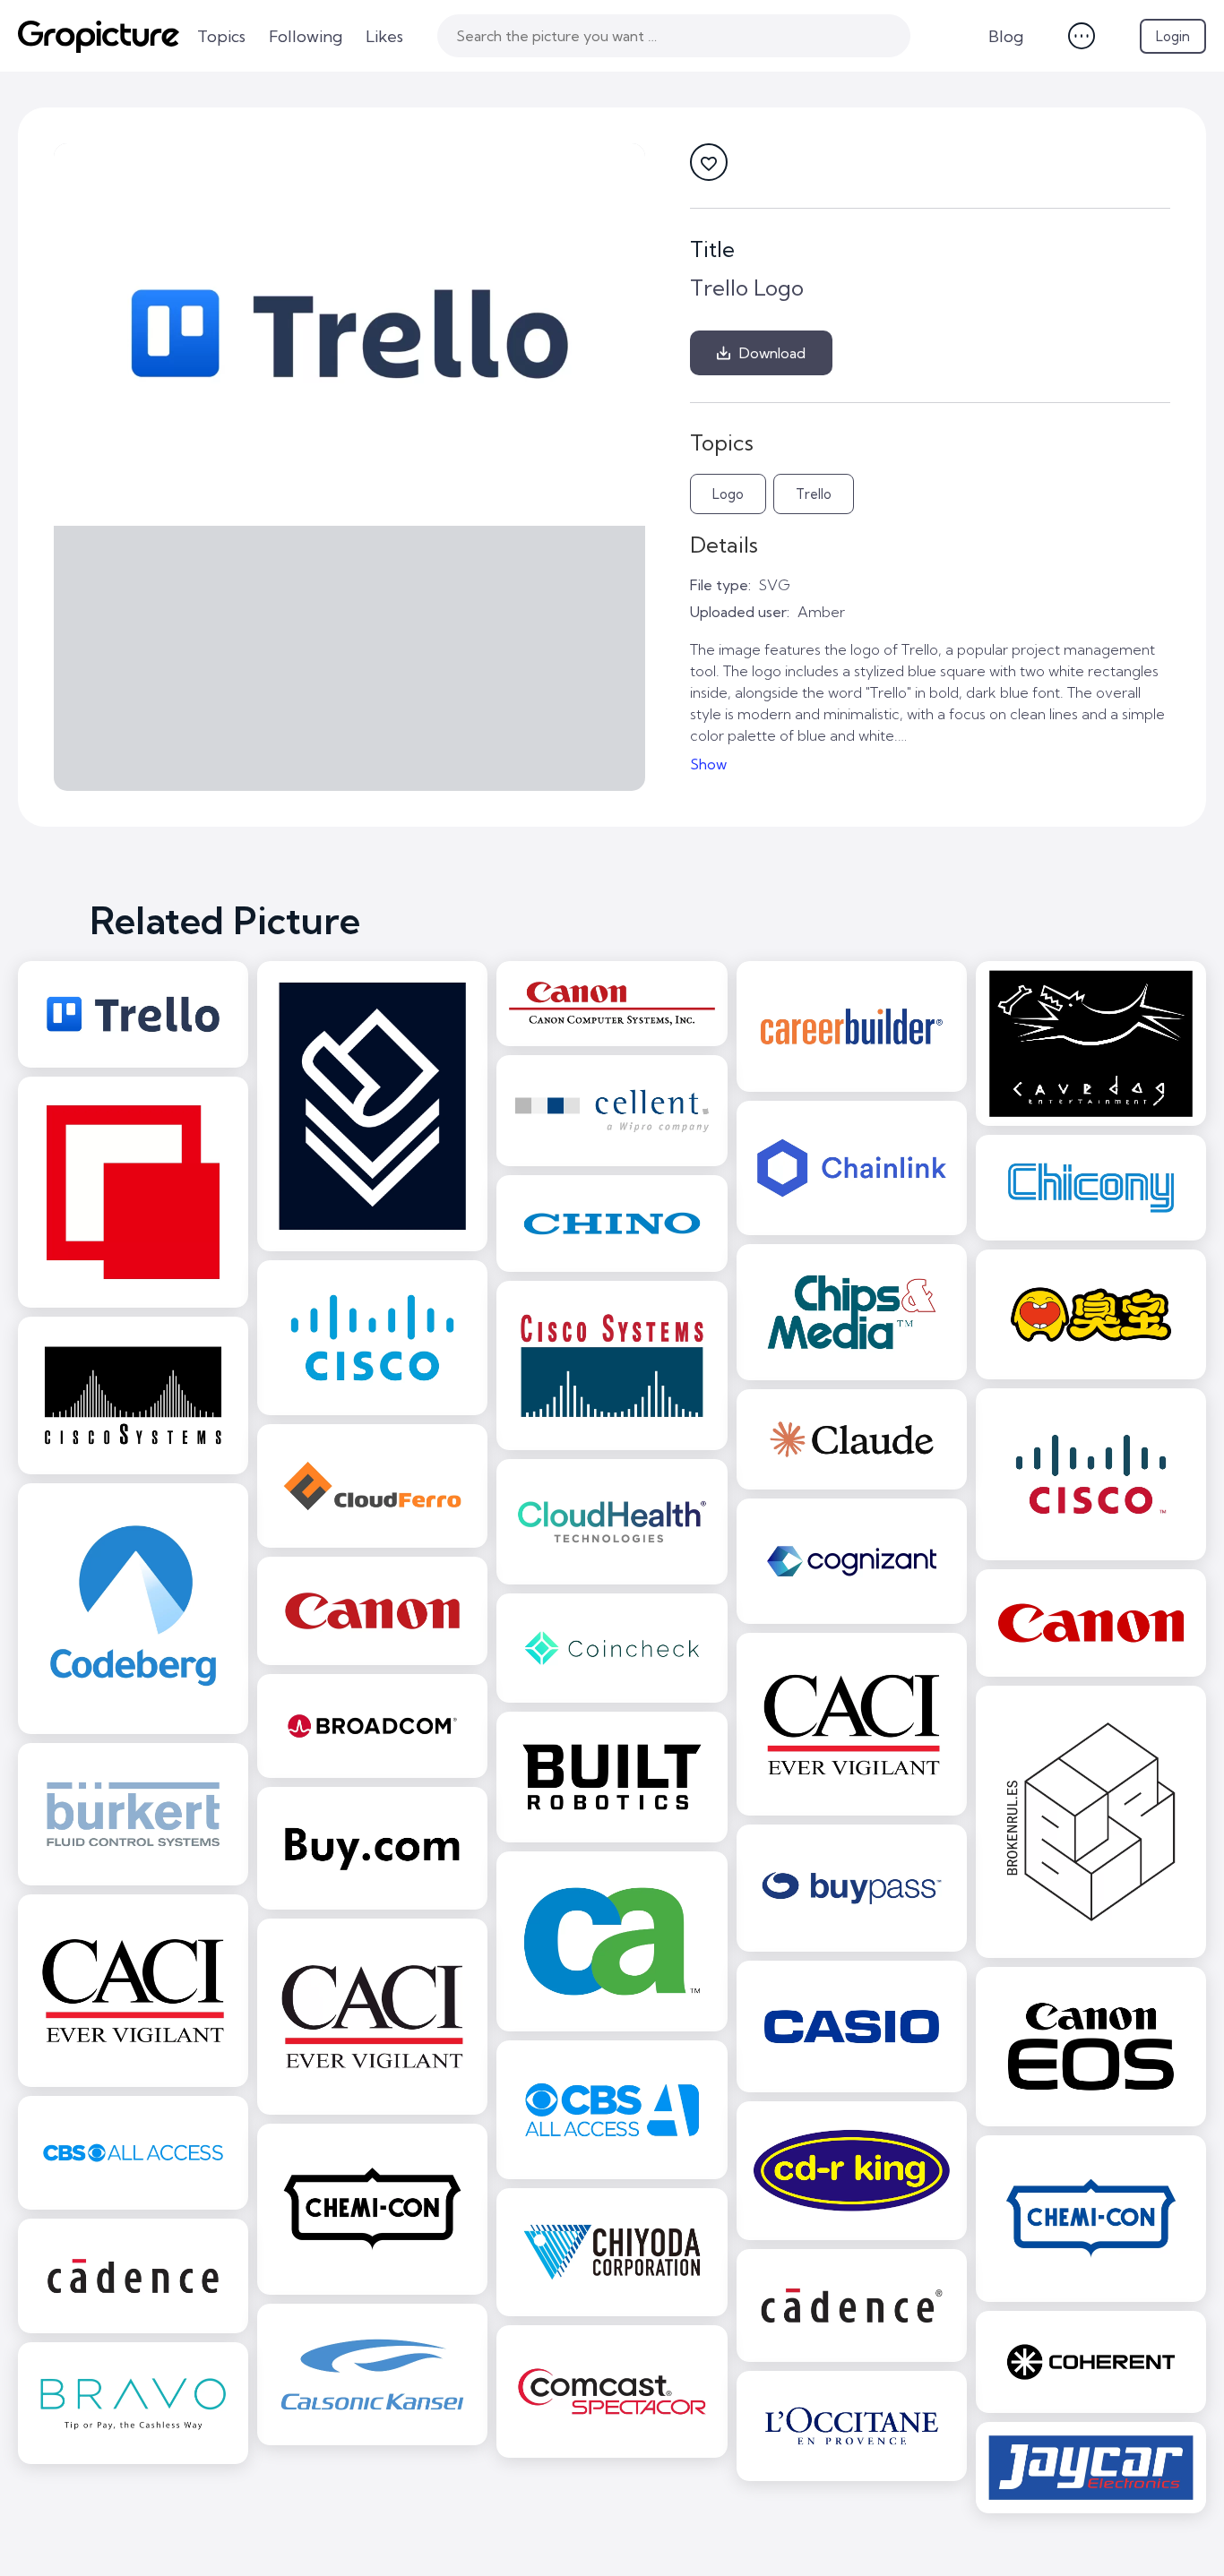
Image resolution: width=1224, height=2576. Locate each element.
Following (306, 36)
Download (772, 353)
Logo (728, 494)
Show (708, 764)
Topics (221, 36)
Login (1173, 36)
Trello (814, 494)
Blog (1006, 36)
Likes (384, 36)
